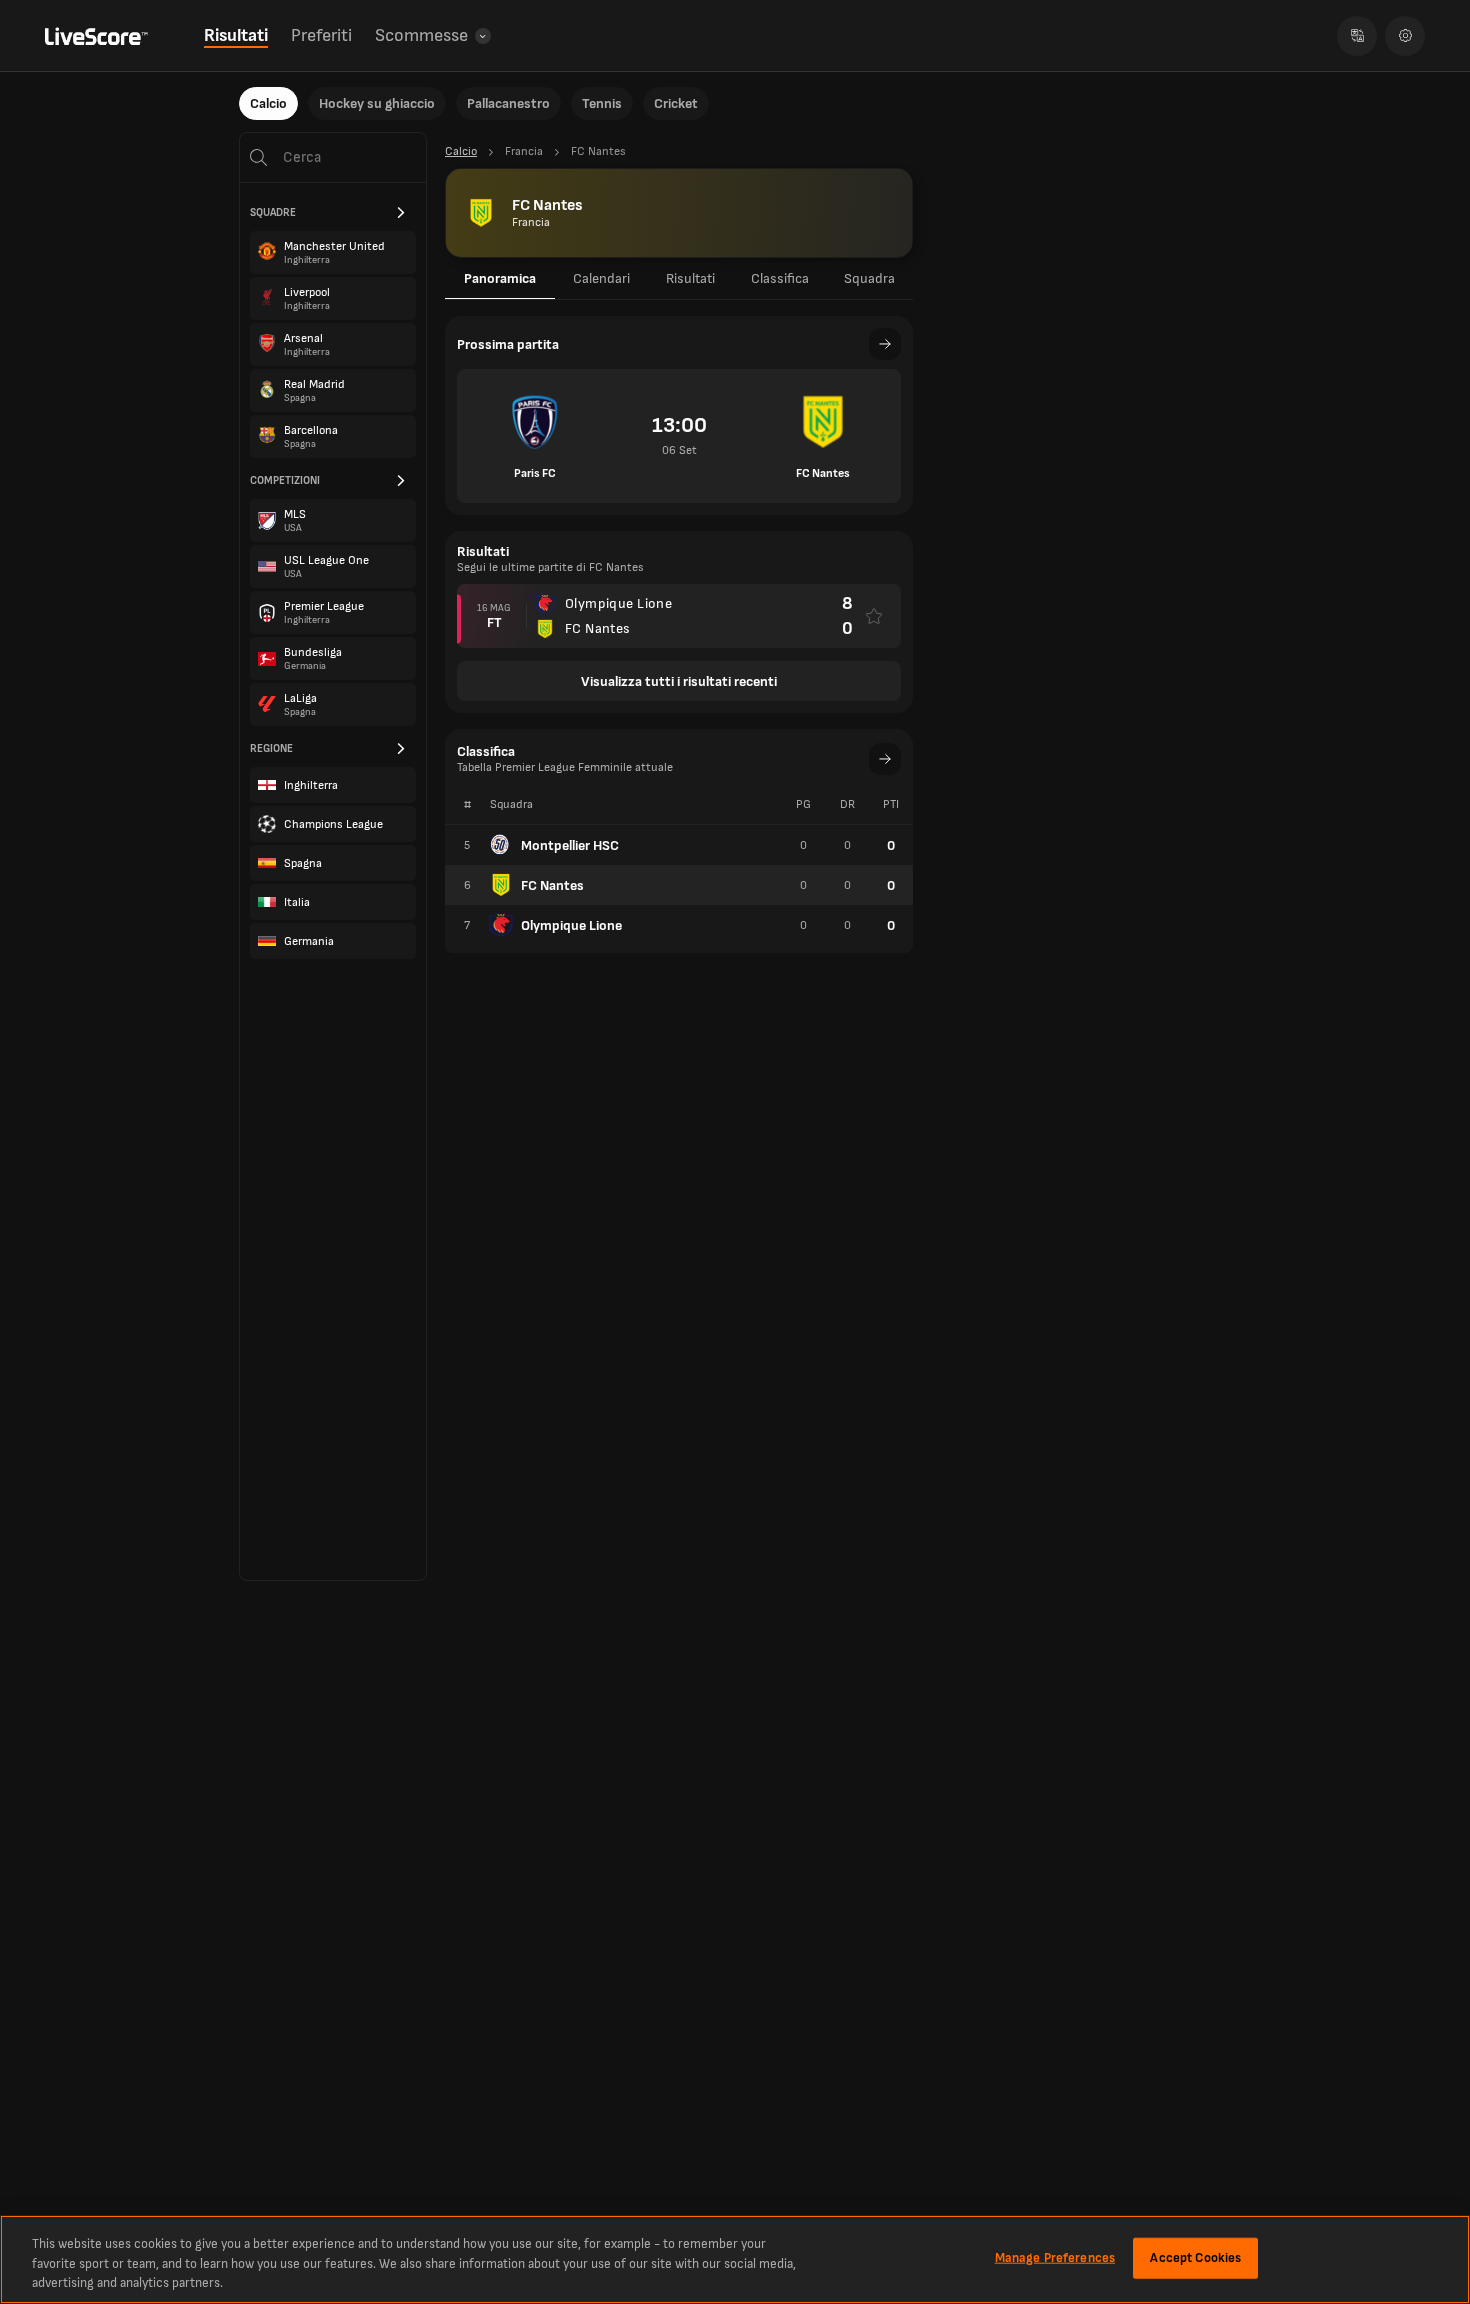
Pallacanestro (508, 103)
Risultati (236, 35)
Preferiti (321, 35)
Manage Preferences (1055, 2257)
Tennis (602, 103)
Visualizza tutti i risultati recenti (679, 681)
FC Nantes (552, 885)
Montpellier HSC (570, 845)
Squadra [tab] (869, 278)
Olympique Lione (571, 925)
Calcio (268, 103)
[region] (735, 2259)
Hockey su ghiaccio (377, 103)
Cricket (676, 103)
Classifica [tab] (780, 278)
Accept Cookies (1195, 2257)
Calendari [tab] (601, 278)
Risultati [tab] (690, 278)
